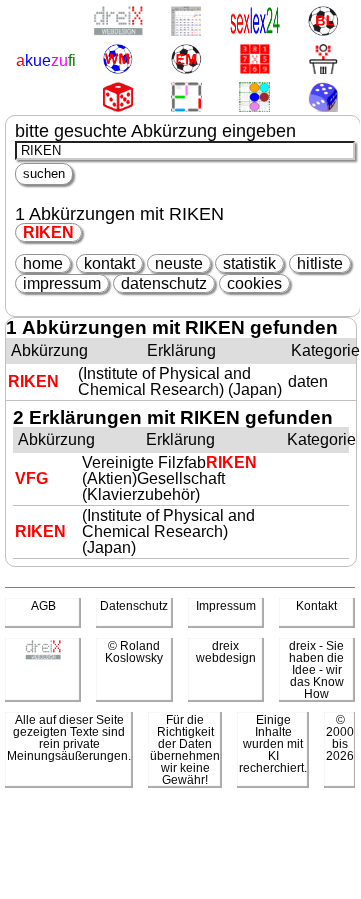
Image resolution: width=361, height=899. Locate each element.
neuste (179, 263)
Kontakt (316, 606)
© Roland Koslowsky (134, 652)
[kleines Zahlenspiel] (255, 60)
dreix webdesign (226, 652)
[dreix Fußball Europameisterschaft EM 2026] (185, 60)
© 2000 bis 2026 (340, 738)
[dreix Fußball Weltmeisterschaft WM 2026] (117, 60)
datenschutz (164, 283)
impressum (62, 283)
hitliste (320, 263)
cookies (254, 283)
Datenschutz (134, 606)
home (43, 263)
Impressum (226, 606)
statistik (249, 263)
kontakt (109, 263)
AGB (43, 606)
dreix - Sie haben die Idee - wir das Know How (316, 670)
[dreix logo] (43, 656)
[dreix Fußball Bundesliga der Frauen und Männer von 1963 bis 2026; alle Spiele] (322, 22)
